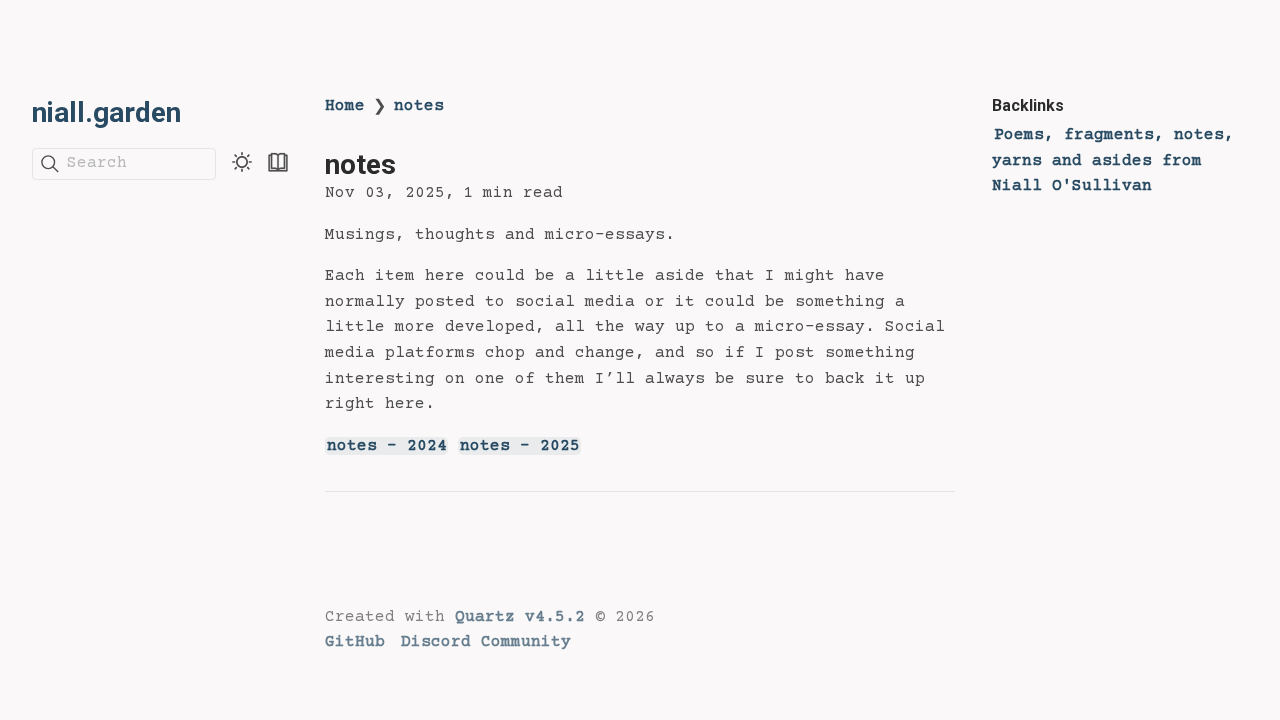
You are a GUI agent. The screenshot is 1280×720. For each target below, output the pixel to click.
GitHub (355, 642)
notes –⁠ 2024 (387, 446)
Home (345, 106)
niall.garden (106, 112)
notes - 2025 (520, 446)
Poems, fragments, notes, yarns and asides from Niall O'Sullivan (1113, 160)
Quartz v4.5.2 (520, 617)
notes (419, 106)
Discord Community (486, 642)
